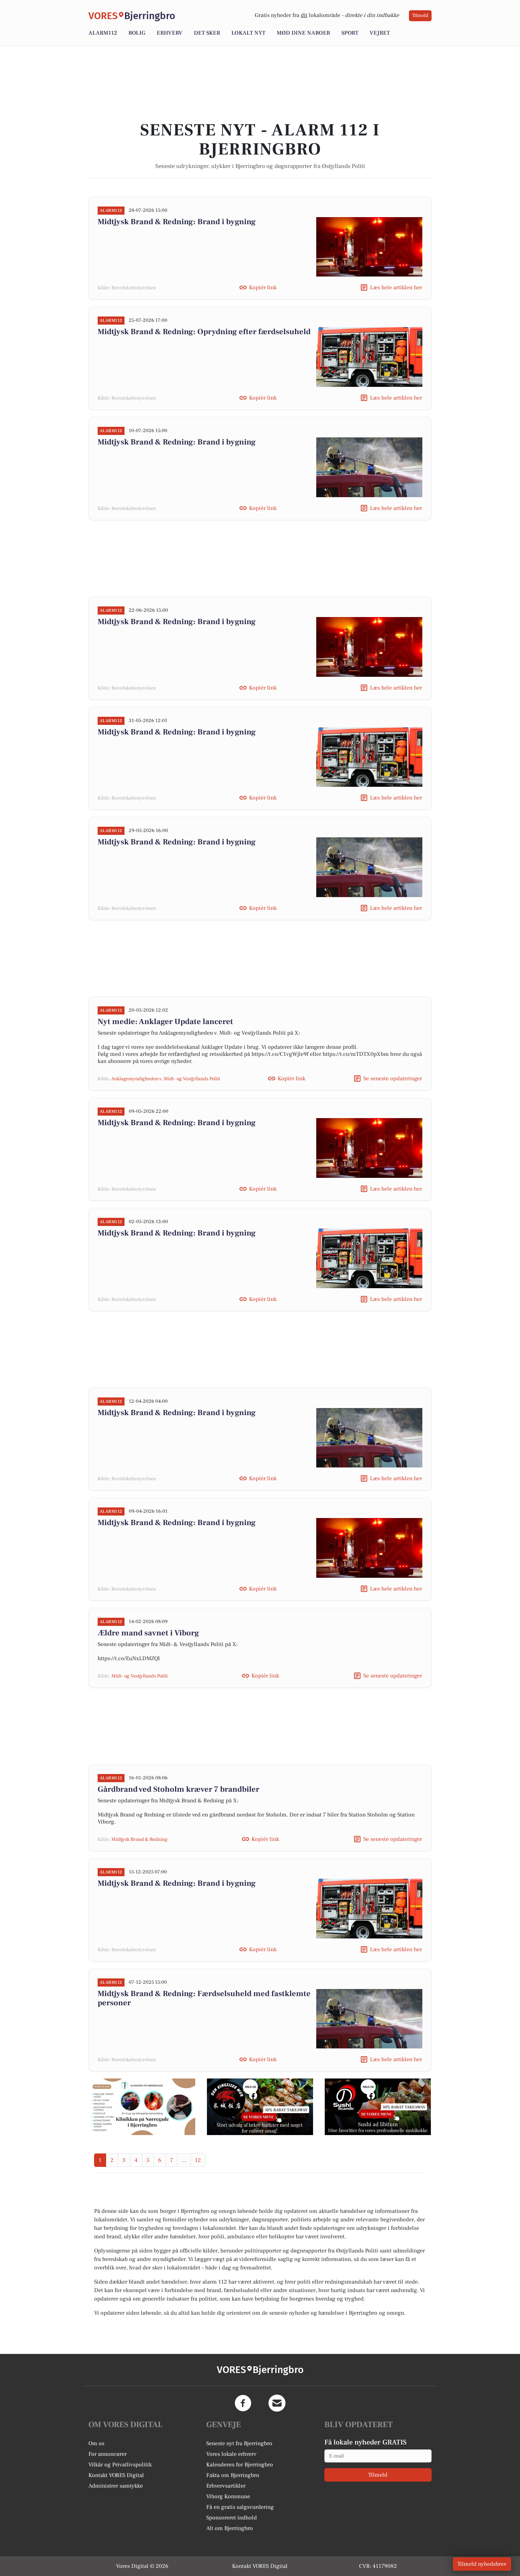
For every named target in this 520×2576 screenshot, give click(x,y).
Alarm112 (103, 33)
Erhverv (170, 33)
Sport (350, 33)
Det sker (207, 33)
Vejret (380, 33)
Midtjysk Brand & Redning (140, 1839)
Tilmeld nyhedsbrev (482, 2564)
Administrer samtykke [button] (116, 2486)
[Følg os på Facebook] (243, 2403)
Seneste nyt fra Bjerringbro (239, 2443)
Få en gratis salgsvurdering (240, 2507)
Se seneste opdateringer (393, 1078)
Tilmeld (420, 16)
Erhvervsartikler (226, 2486)
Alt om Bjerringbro (230, 2528)
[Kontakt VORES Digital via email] (277, 2403)
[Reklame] (142, 2107)
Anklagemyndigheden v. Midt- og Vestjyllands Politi (166, 1079)
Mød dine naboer (303, 33)
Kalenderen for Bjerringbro (240, 2465)
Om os (96, 2443)
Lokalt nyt (248, 33)
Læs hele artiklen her (396, 287)
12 (198, 2160)
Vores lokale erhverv (231, 2454)
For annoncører (108, 2454)
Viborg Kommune (228, 2496)
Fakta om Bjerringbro (233, 2475)
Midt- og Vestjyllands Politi (140, 1676)
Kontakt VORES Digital (116, 2475)
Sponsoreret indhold (232, 2518)
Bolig (137, 33)
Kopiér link (263, 287)
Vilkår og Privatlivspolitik (120, 2465)
